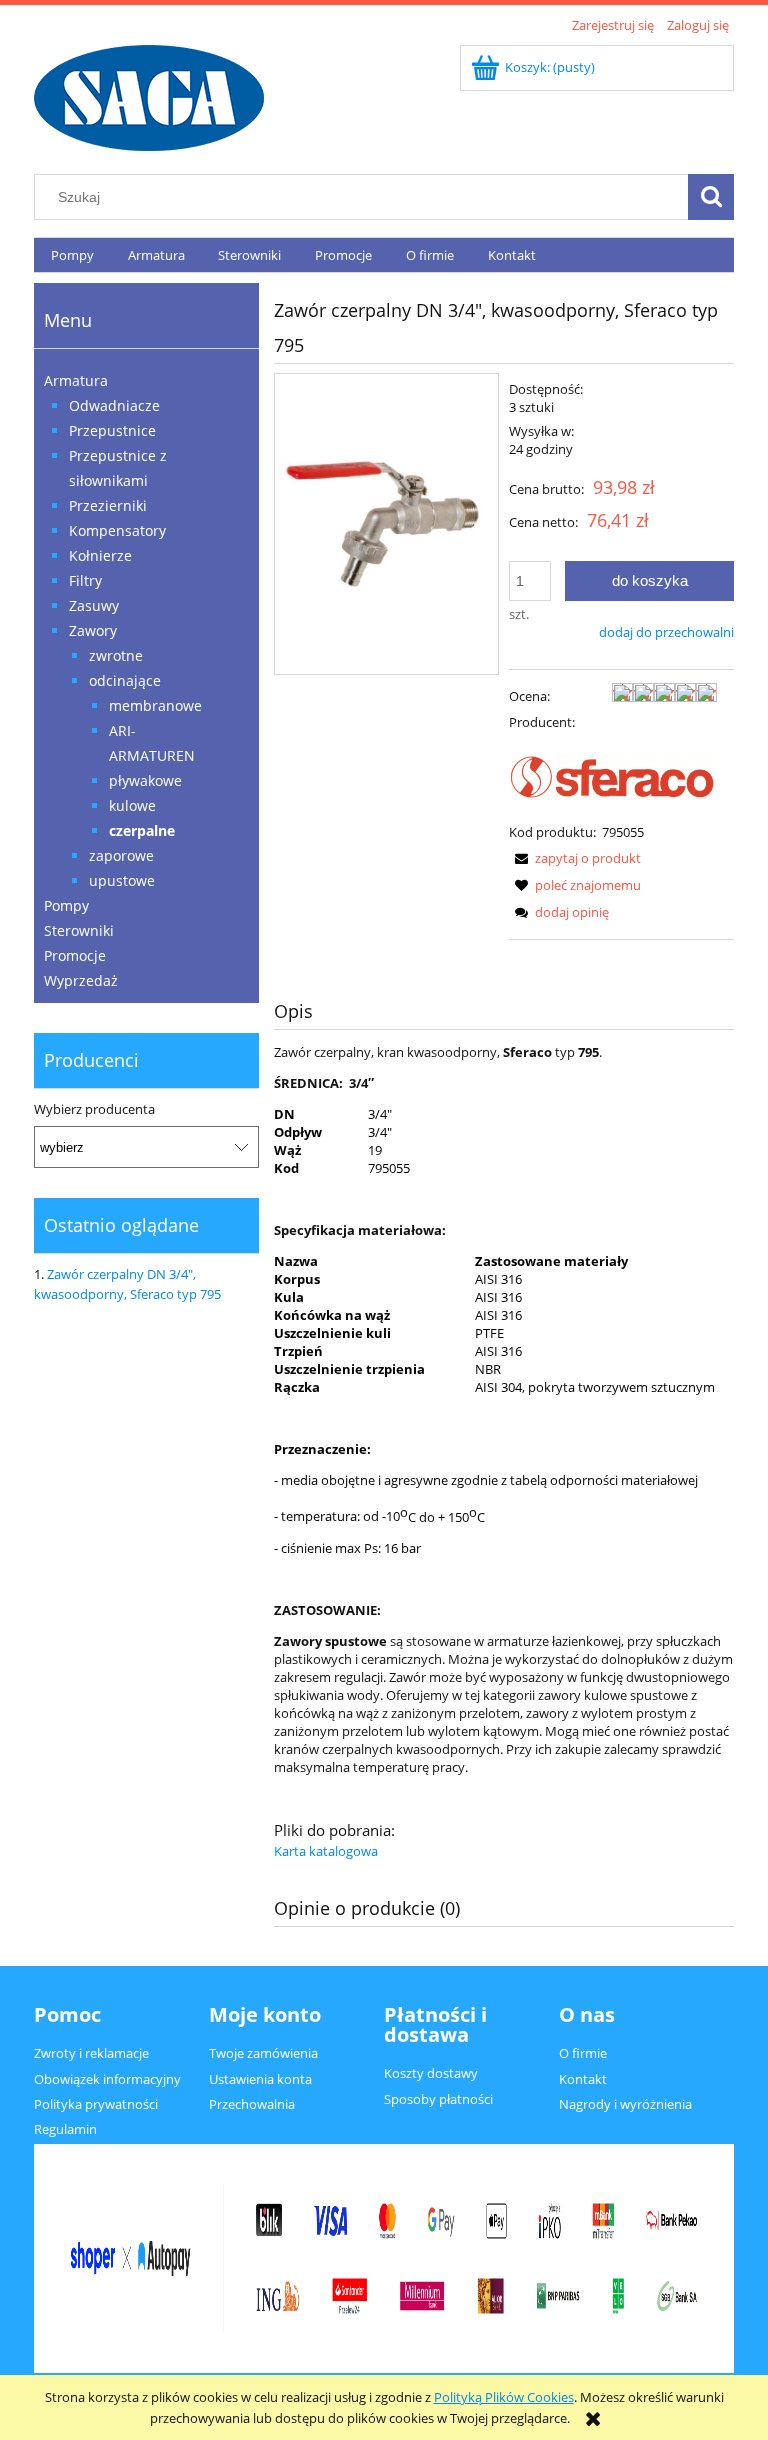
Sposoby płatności (438, 2099)
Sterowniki (79, 930)
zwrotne (116, 655)
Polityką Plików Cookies (504, 2397)
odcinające (125, 680)
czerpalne (142, 830)
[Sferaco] (613, 775)
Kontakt (583, 2079)
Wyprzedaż (81, 980)
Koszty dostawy (431, 2073)
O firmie (583, 2053)
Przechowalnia (252, 2104)
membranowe (155, 705)
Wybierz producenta (94, 1109)
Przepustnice (112, 430)
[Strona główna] (149, 95)
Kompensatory (117, 530)
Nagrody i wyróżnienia (625, 2104)
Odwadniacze (114, 405)
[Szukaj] (711, 197)
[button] (575, 858)
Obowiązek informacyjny (107, 2079)
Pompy (66, 905)
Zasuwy (94, 605)
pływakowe (145, 780)
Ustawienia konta (260, 2079)
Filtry (85, 580)
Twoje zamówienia (263, 2053)
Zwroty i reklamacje (91, 2053)
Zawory (93, 630)
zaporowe (121, 855)
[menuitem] (72, 255)
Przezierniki (108, 505)
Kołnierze (100, 555)
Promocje (75, 955)
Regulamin (65, 2129)
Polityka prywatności (96, 2104)
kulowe (132, 805)
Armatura (76, 380)
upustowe (122, 880)
